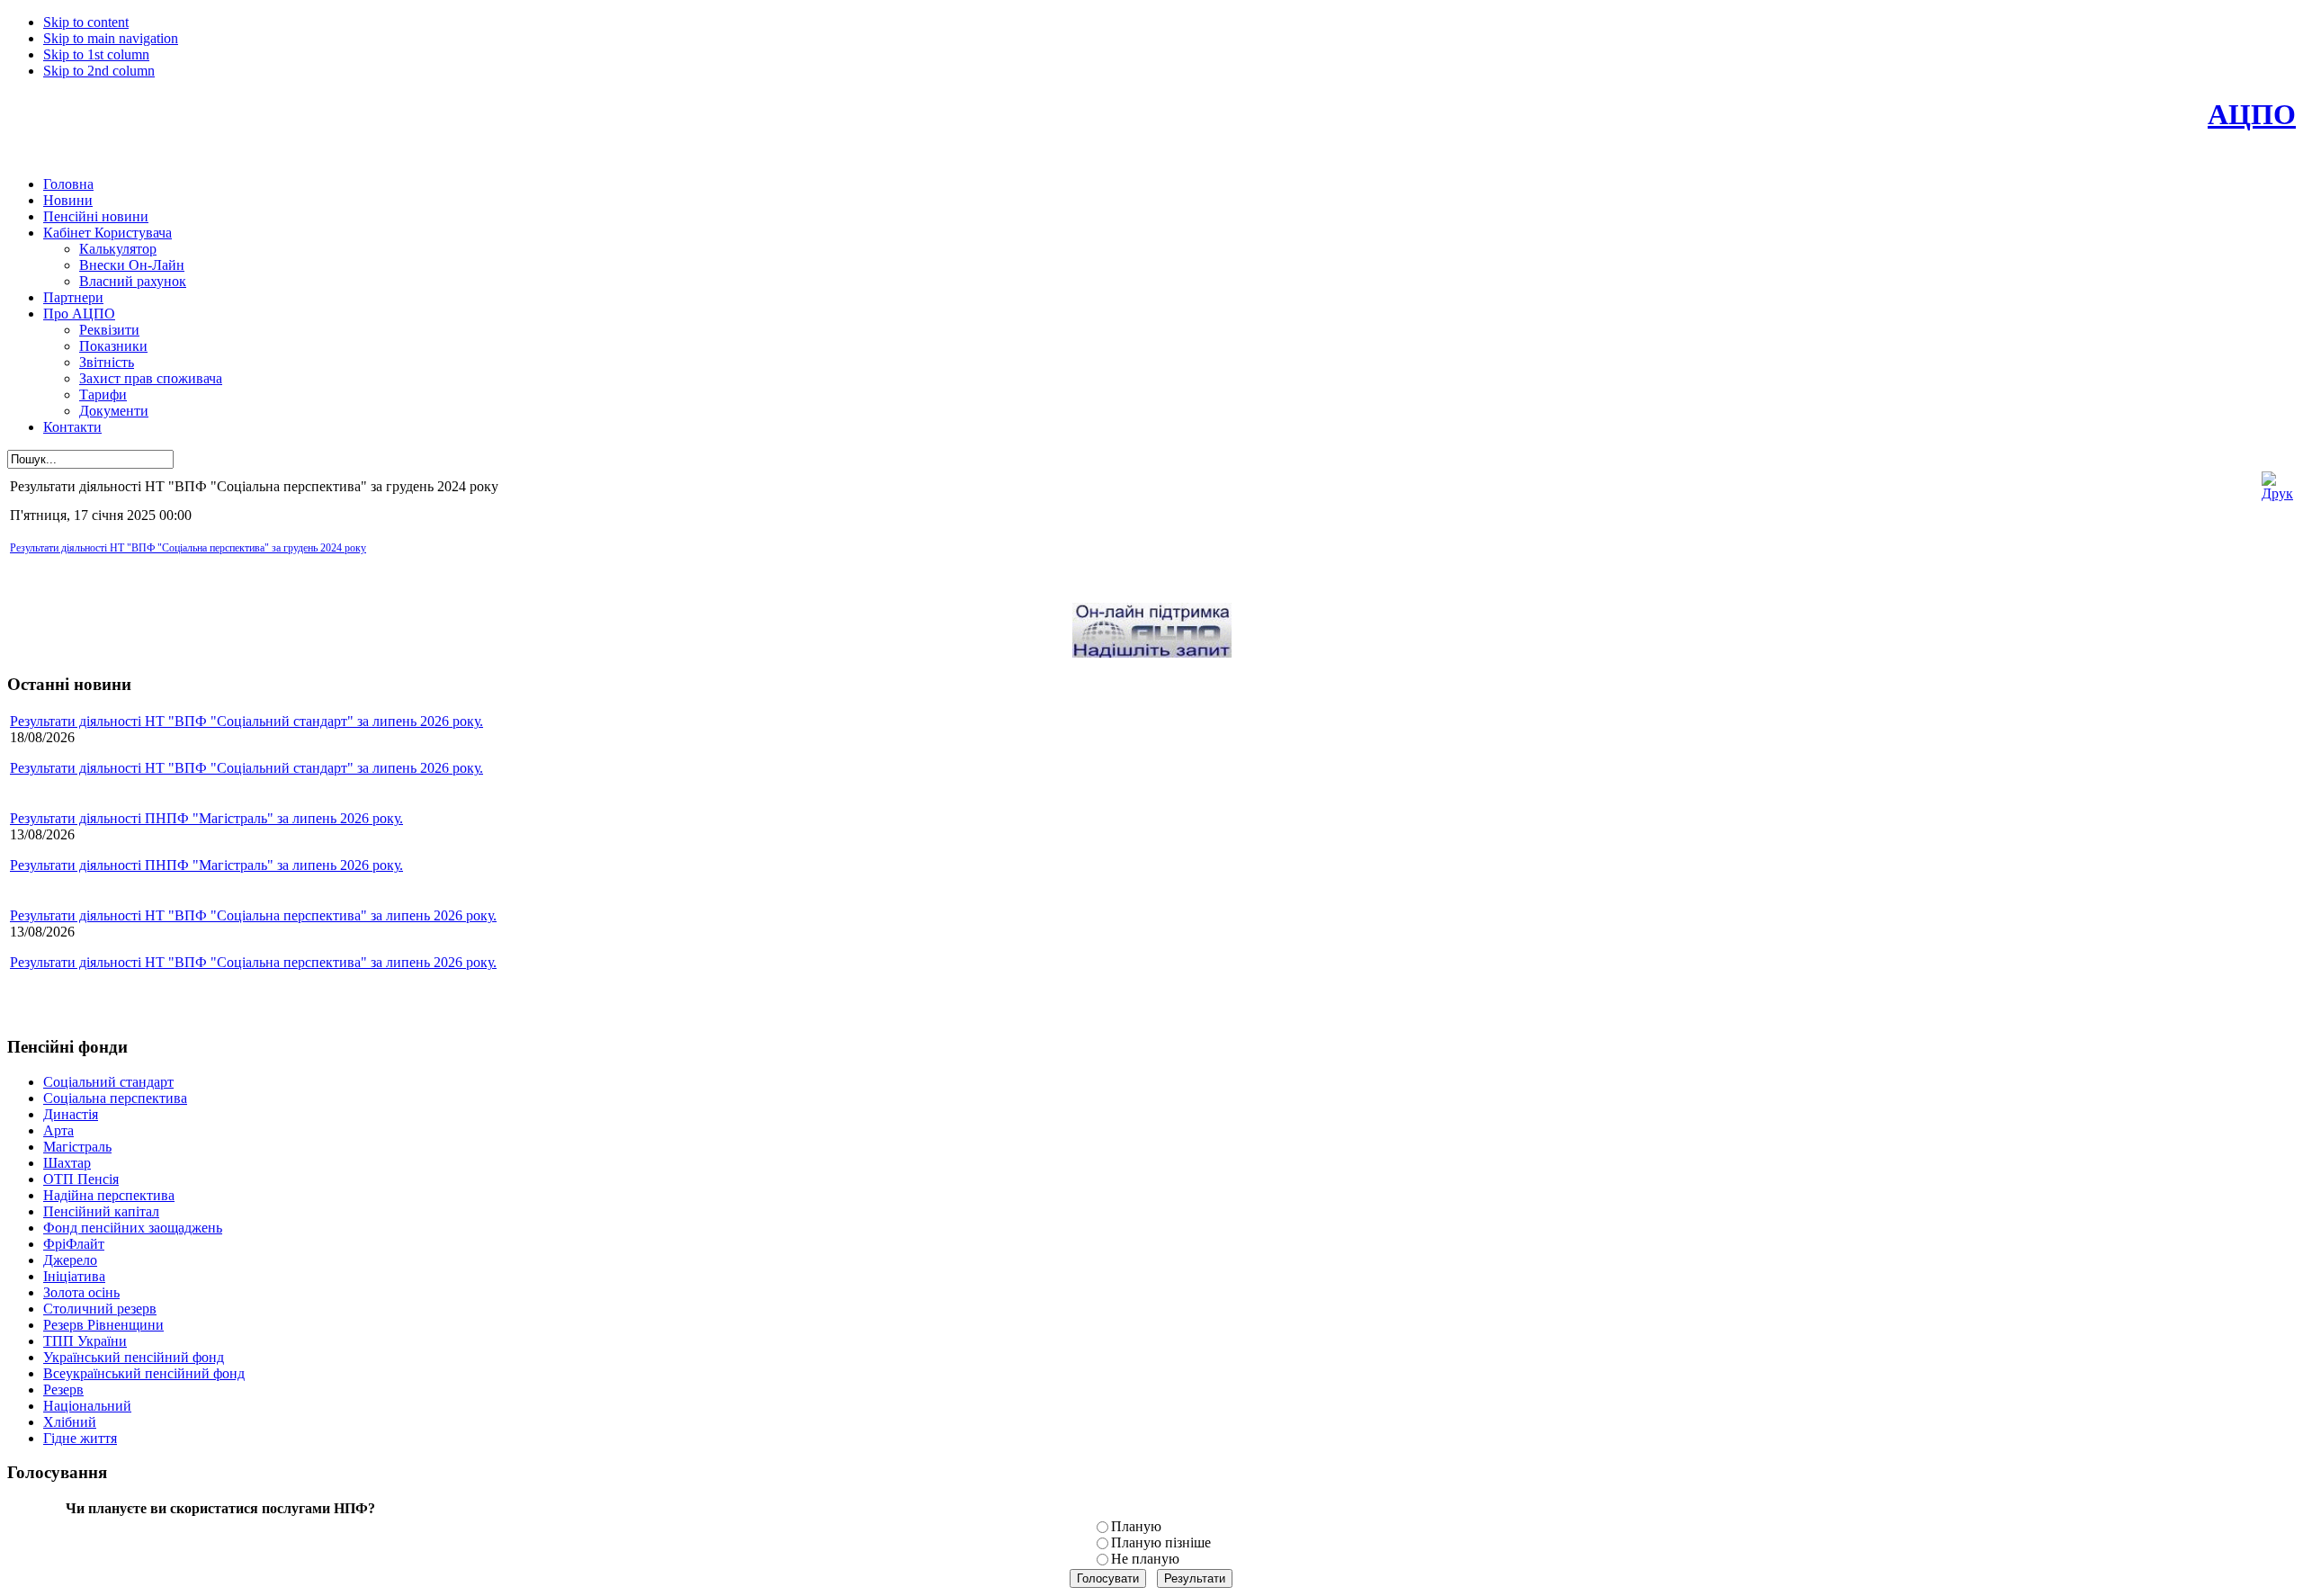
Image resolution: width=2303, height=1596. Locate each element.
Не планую (1145, 1559)
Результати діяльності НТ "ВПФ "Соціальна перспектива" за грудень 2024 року (188, 548)
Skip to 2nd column (99, 71)
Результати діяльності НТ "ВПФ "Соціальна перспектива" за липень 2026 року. (253, 915)
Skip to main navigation (111, 38)
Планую (1136, 1526)
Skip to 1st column (96, 54)
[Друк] (2277, 493)
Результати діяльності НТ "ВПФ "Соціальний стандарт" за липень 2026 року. (246, 721)
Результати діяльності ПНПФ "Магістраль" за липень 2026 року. (206, 818)
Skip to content (86, 22)
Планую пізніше (1161, 1542)
